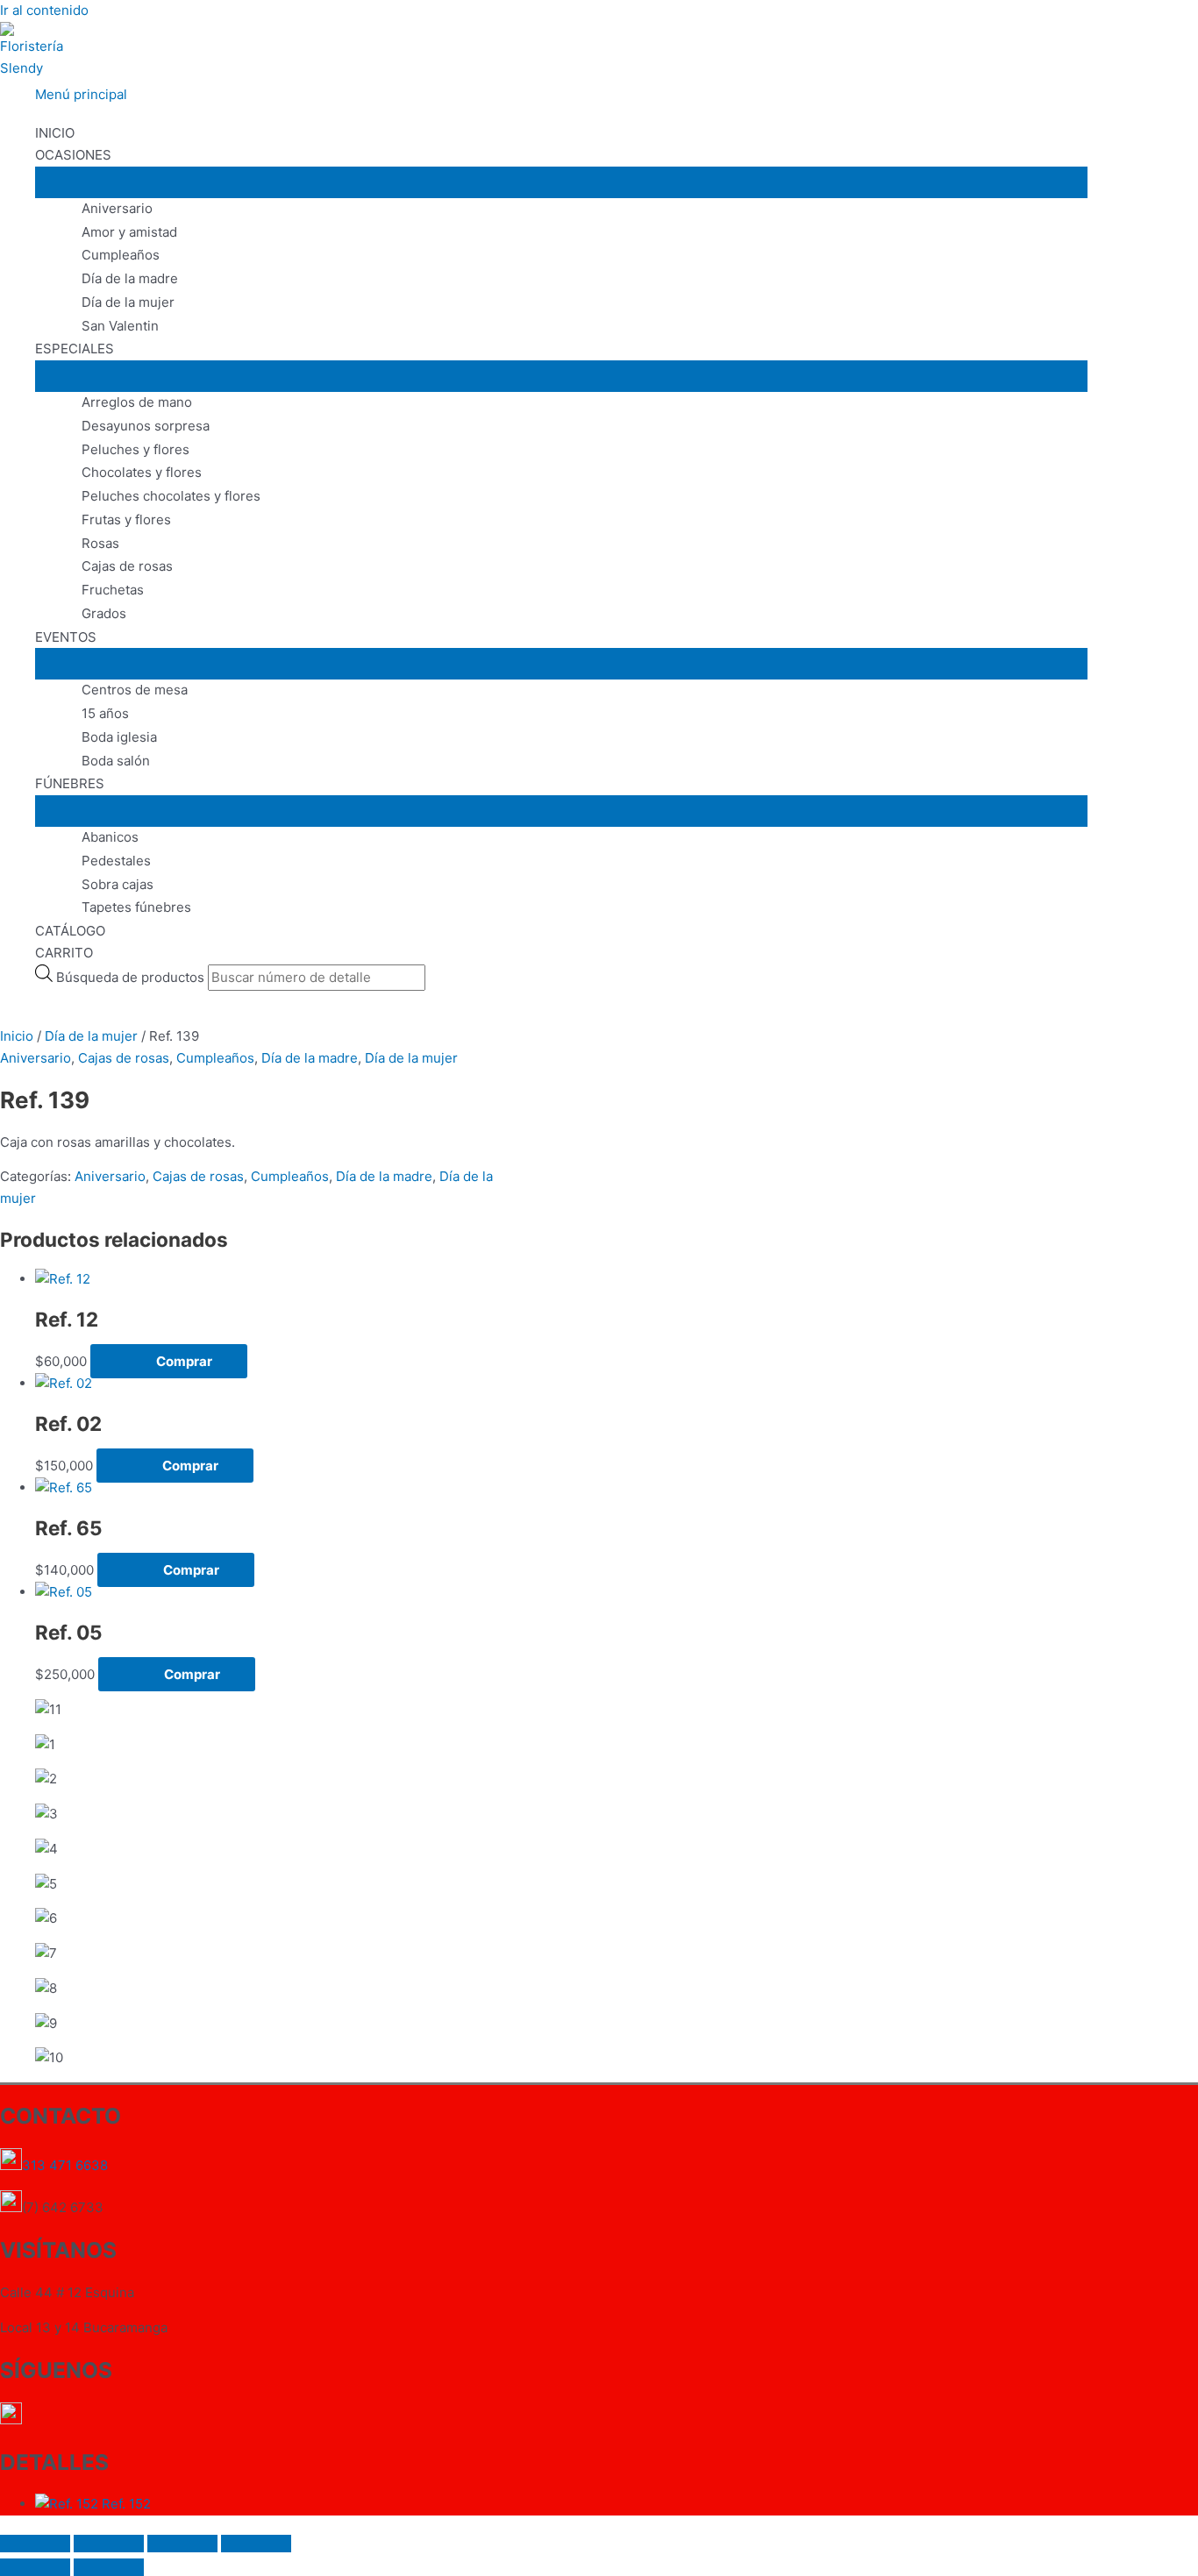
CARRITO (64, 953)
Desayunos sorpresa (146, 426)
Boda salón (116, 761)
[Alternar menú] (561, 182)
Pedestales (116, 861)
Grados (104, 613)
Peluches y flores (135, 449)
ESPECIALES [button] (75, 349)
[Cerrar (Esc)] (256, 2544)
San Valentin (120, 326)
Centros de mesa (135, 690)
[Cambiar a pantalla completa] (109, 2544)
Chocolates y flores (142, 472)
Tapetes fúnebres (136, 907)
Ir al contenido (44, 10)
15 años (105, 713)
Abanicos (110, 837)
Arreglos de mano (137, 402)
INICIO (55, 133)
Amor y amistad (129, 232)
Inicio (17, 1036)
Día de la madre (130, 278)
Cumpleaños (121, 255)
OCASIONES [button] (73, 155)
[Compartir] (182, 2544)
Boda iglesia (119, 737)
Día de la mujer (128, 302)
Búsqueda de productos (132, 977)
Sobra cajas (118, 884)
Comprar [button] (184, 1361)
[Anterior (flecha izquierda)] (35, 2567)
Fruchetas (113, 590)
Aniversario (117, 208)
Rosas (100, 543)
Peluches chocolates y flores (171, 496)
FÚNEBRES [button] (70, 783)
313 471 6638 (67, 2165)
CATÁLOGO (70, 931)
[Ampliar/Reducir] (35, 2544)
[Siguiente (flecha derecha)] (109, 2567)
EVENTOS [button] (66, 637)
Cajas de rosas (127, 566)
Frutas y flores (126, 519)
